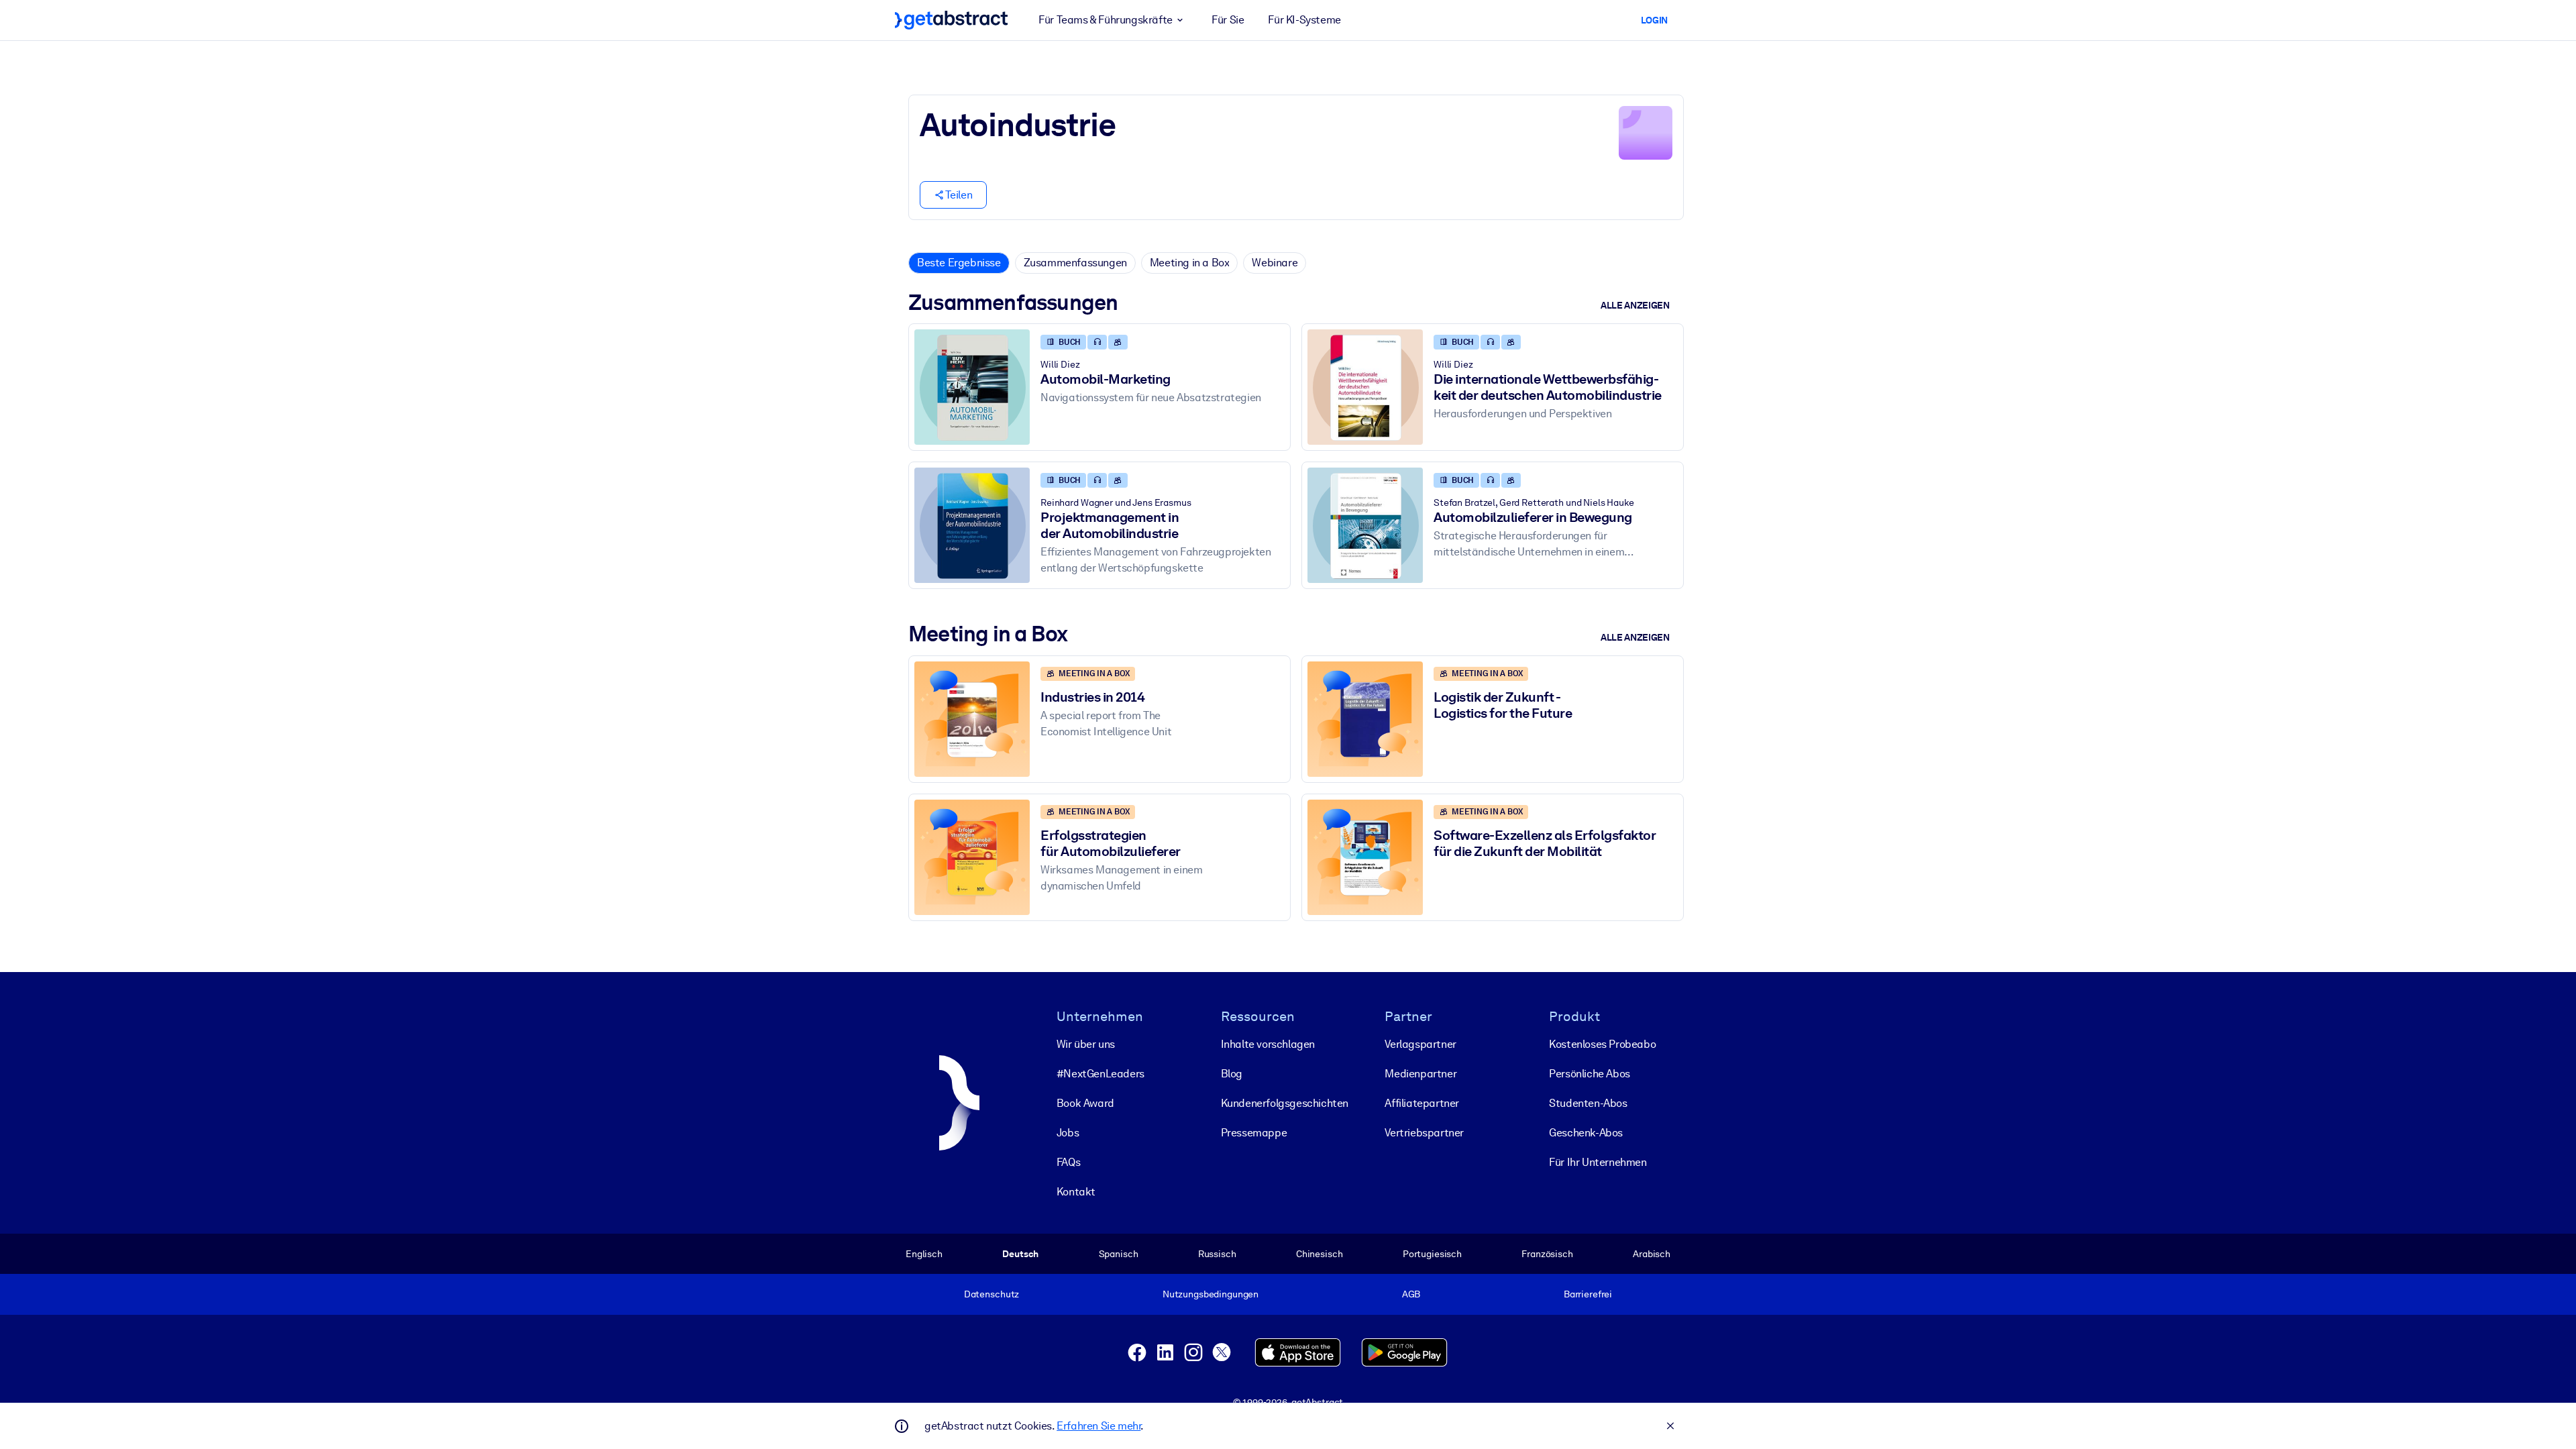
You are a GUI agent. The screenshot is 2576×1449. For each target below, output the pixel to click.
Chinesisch (1320, 1254)
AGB (1411, 1294)
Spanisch (1119, 1254)
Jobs (1068, 1133)
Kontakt (1076, 1192)
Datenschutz (992, 1294)
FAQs (1068, 1162)
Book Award (1085, 1103)
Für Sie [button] (1228, 20)
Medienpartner (1420, 1074)
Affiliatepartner (1422, 1103)
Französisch (1547, 1254)
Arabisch (1652, 1254)
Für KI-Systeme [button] (1304, 20)
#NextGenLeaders (1101, 1074)
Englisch (924, 1254)
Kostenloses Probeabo (1602, 1044)
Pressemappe (1254, 1133)
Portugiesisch (1432, 1254)
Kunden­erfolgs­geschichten (1285, 1103)
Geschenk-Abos (1586, 1133)
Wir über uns (1086, 1044)
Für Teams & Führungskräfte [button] (1106, 20)
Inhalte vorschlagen (1268, 1044)
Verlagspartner (1420, 1044)
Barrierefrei (1588, 1294)
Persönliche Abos (1590, 1074)
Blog (1232, 1074)
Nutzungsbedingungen (1211, 1294)
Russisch (1217, 1254)
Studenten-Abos (1588, 1103)
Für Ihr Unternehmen (1598, 1162)
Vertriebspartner (1424, 1133)
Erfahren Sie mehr (1098, 1426)
